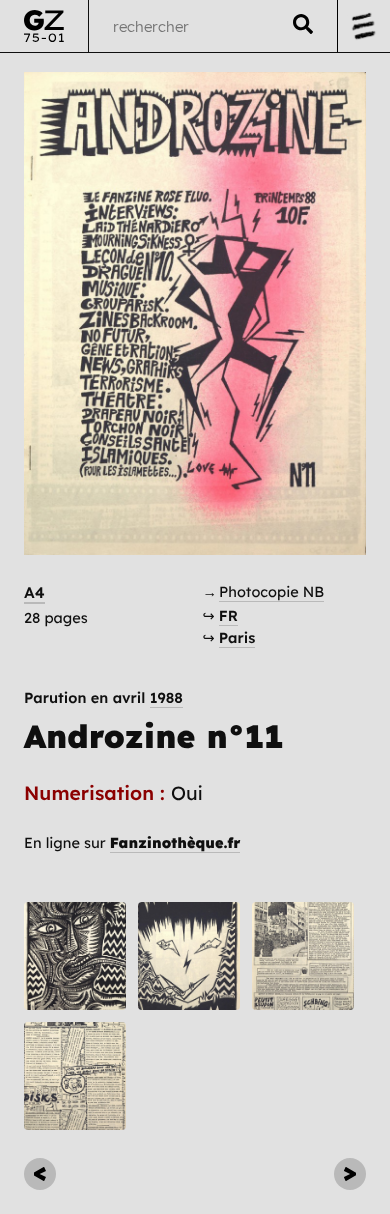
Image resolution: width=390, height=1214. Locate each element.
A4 (34, 592)
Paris (237, 637)
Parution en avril (103, 698)
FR (228, 615)
